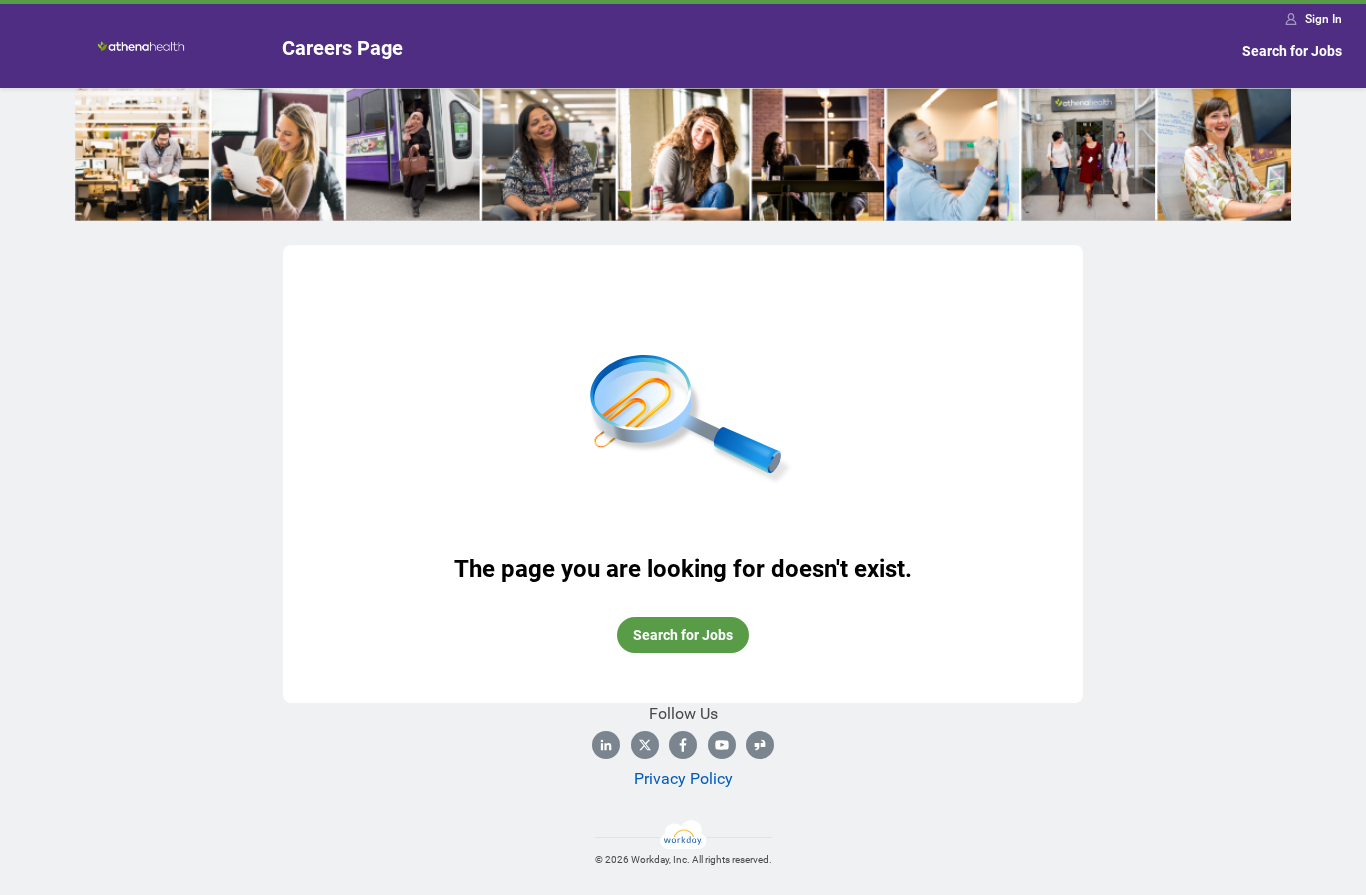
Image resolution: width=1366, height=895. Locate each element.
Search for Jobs (1292, 51)
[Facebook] (683, 745)
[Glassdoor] (760, 745)
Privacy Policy (683, 778)
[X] (645, 745)
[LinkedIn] (606, 745)
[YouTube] (722, 745)
